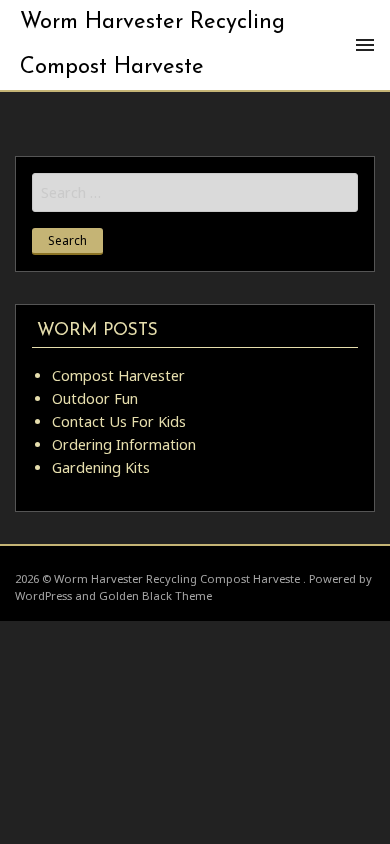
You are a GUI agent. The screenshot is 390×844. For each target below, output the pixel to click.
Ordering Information (124, 444)
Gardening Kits (101, 467)
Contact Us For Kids (119, 421)
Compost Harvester (118, 375)
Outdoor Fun (95, 398)
